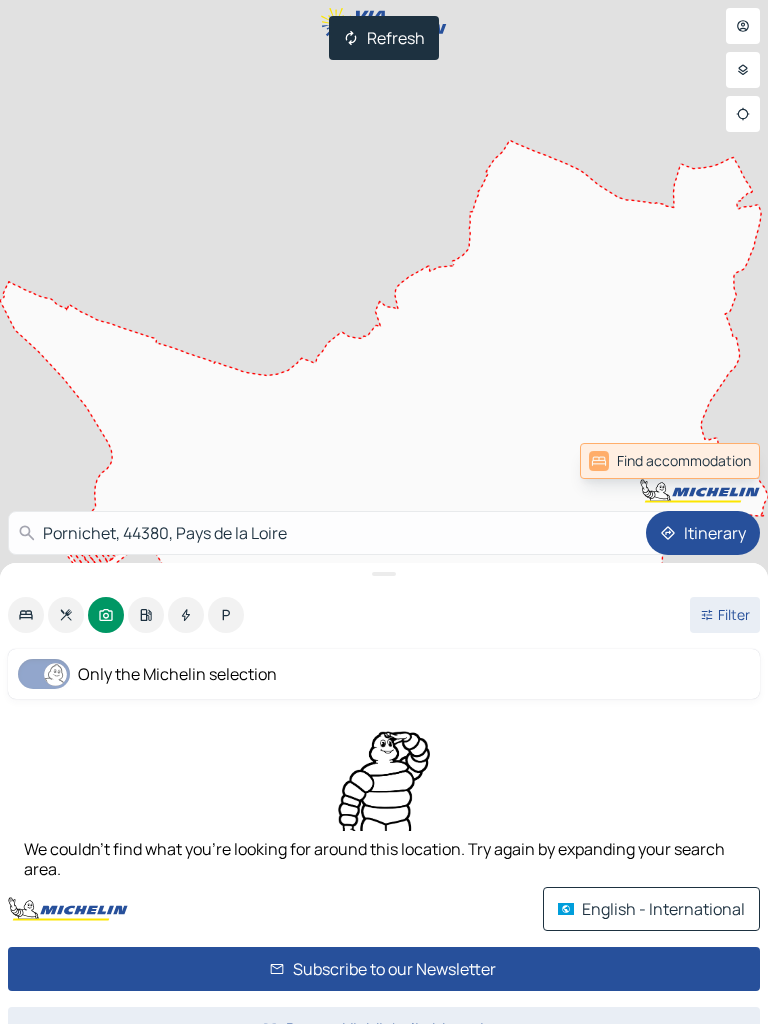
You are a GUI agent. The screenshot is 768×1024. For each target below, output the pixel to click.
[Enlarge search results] (384, 574)
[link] (670, 461)
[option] (26, 615)
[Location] (743, 114)
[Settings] (743, 70)
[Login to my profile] (743, 26)
